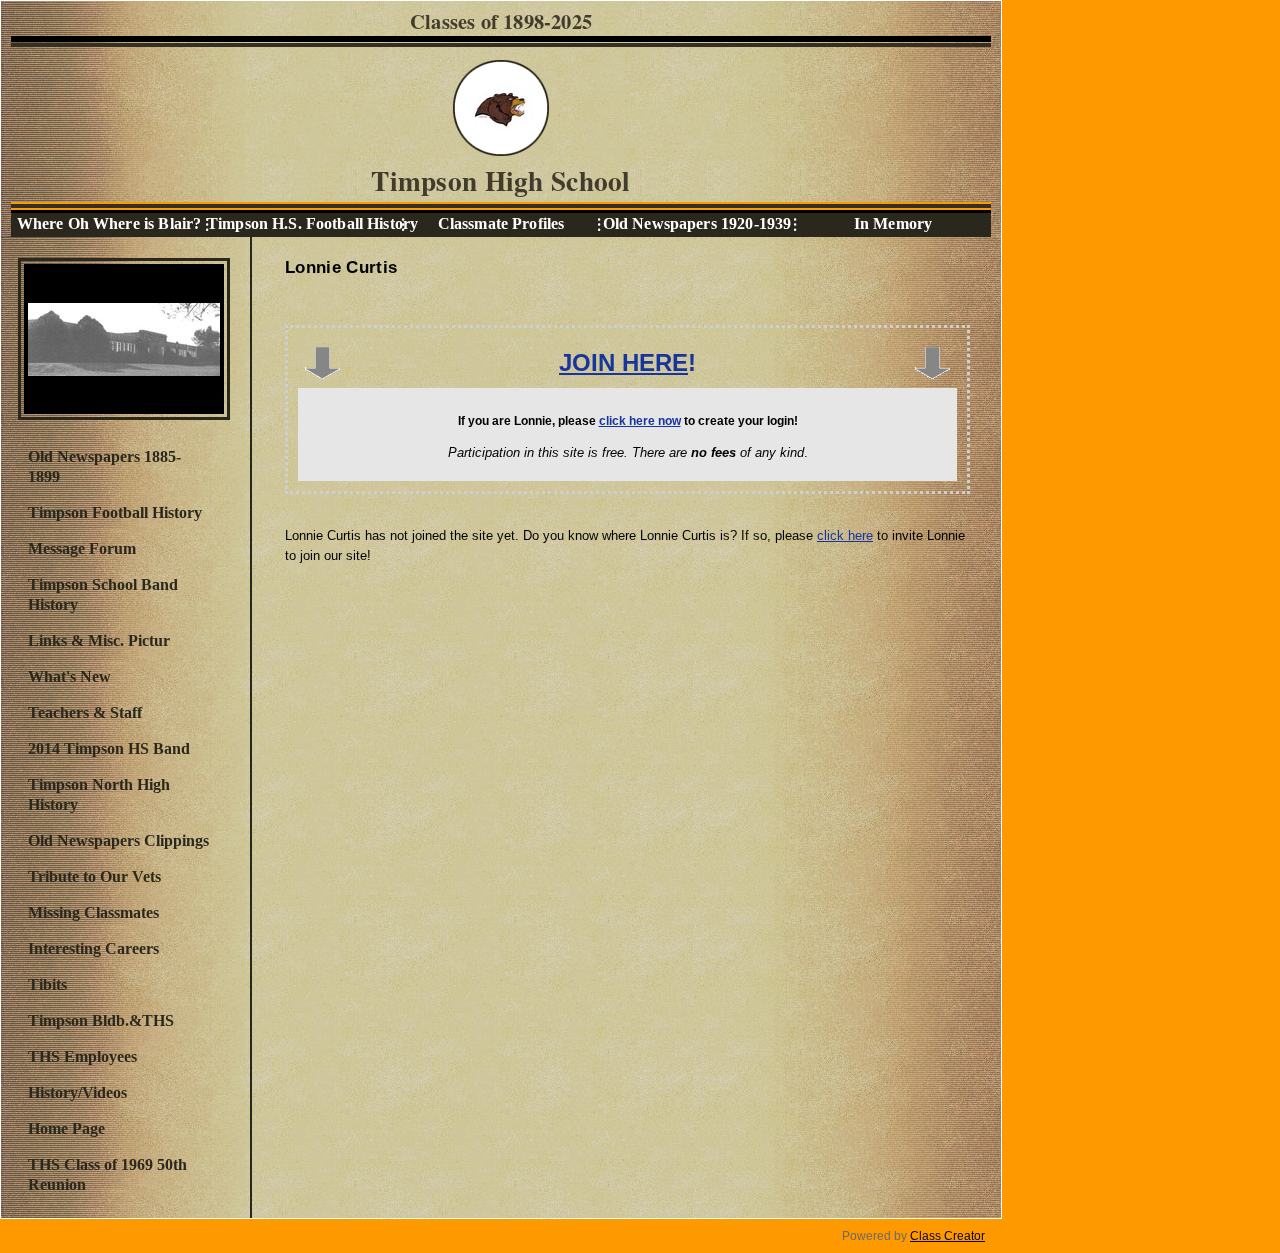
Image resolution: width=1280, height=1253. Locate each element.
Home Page (66, 1128)
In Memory (893, 223)
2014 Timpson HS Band (109, 748)
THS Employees (82, 1056)
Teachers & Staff (85, 712)
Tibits (47, 984)
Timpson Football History (115, 512)
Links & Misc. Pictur (99, 640)
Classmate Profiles (501, 223)
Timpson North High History (99, 794)
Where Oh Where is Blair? (109, 223)
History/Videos (77, 1092)
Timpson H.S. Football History (305, 223)
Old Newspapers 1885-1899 (104, 466)
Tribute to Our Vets (94, 876)
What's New (69, 676)
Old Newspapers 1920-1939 (697, 223)
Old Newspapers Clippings (118, 840)
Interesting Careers (93, 948)
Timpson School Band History (103, 594)
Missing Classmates (93, 912)
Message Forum (82, 548)
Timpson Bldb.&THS (101, 1020)
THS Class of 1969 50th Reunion (107, 1174)
